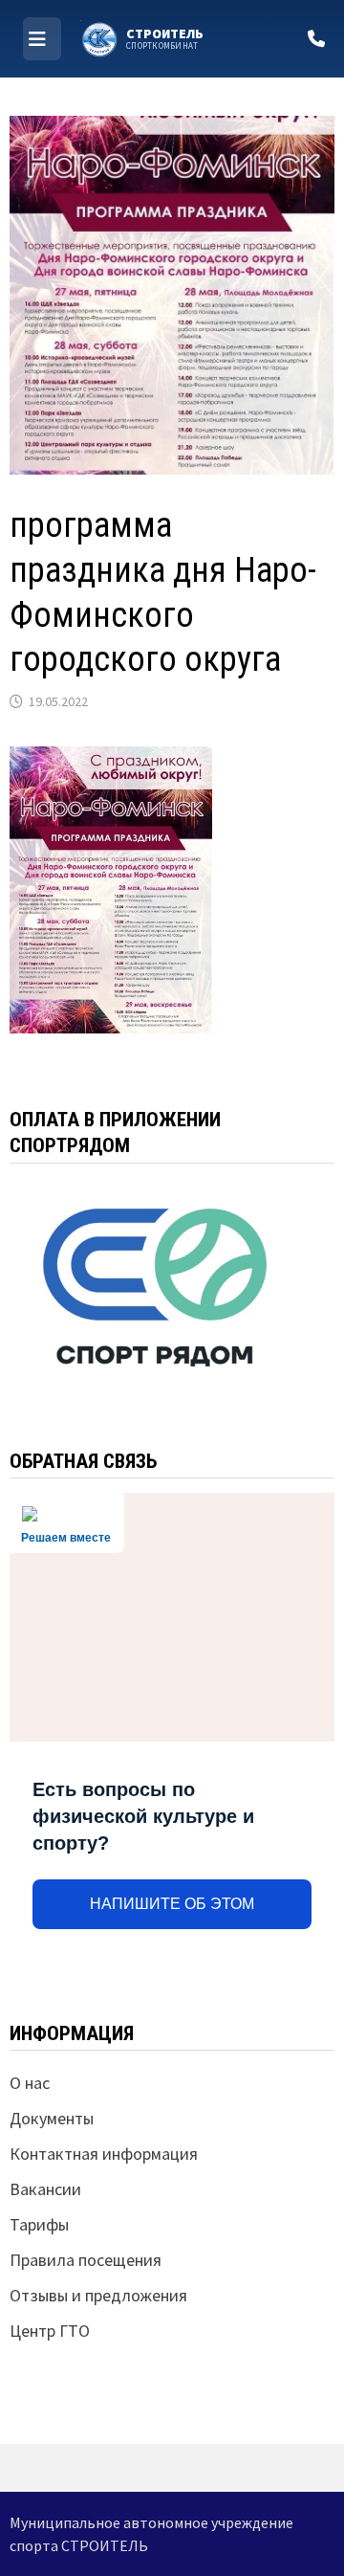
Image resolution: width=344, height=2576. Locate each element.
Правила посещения (86, 2260)
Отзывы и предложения (98, 2295)
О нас (30, 2083)
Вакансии (45, 2189)
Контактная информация (104, 2154)
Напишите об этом (172, 1904)
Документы (52, 2118)
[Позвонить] (316, 39)
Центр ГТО (50, 2331)
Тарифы (39, 2224)
